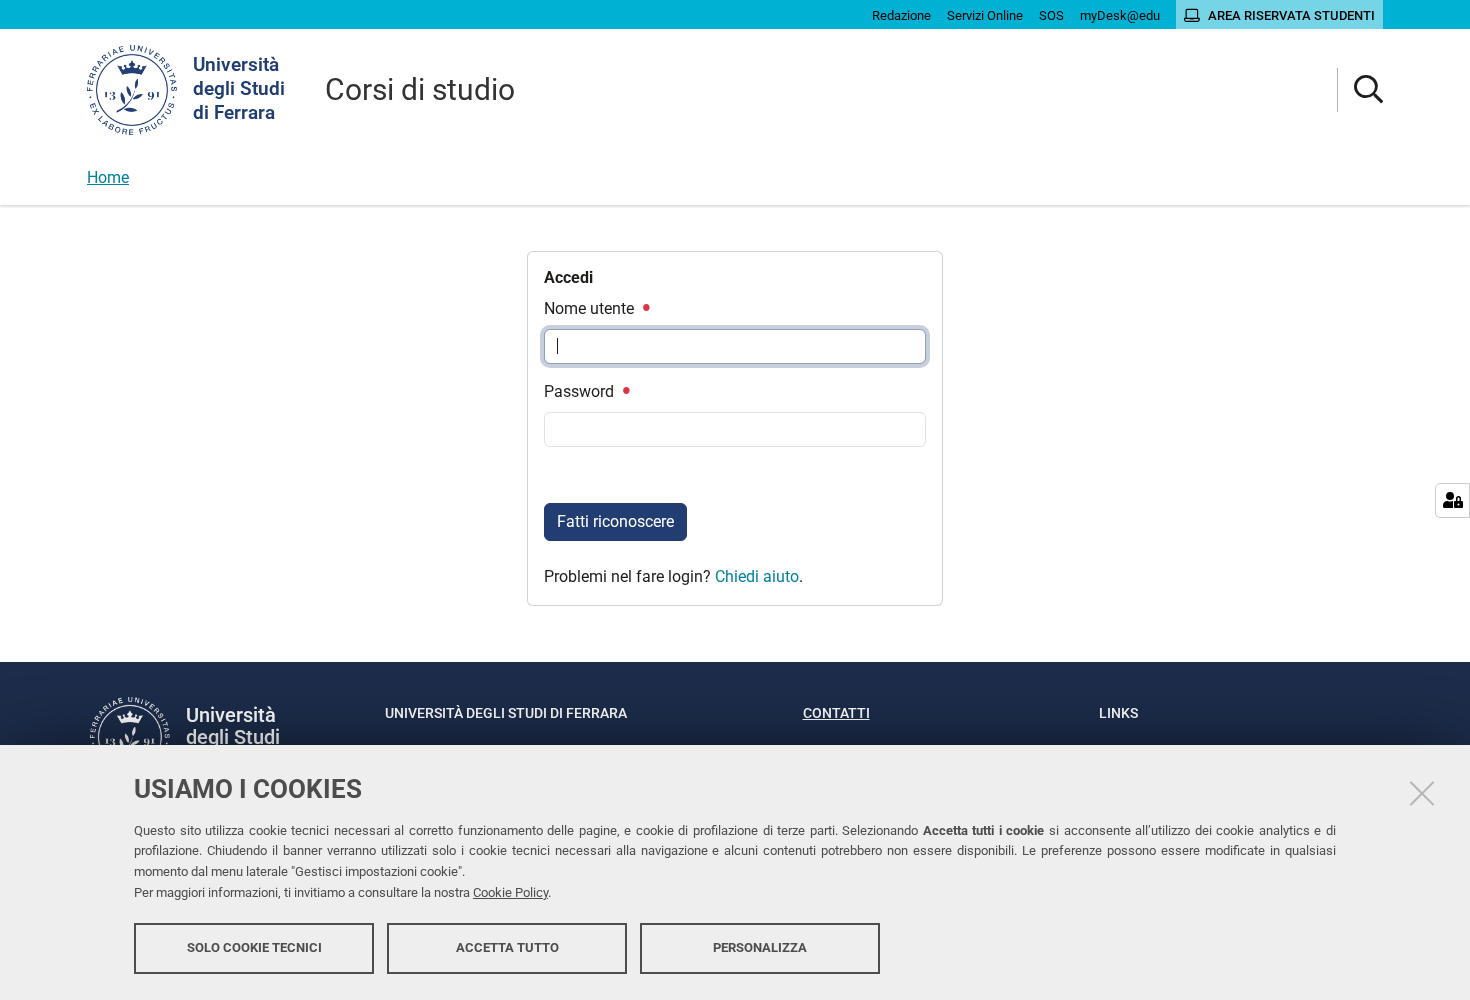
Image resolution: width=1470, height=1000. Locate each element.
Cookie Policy (510, 892)
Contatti (836, 713)
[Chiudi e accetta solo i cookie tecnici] (1422, 793)
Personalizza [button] (760, 947)
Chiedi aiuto (757, 576)
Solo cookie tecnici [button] (254, 947)
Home (108, 177)
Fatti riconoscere (615, 521)
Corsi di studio (420, 89)
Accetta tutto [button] (507, 947)
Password (581, 391)
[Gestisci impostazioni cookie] (1452, 500)
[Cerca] (1360, 90)
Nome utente (591, 308)
